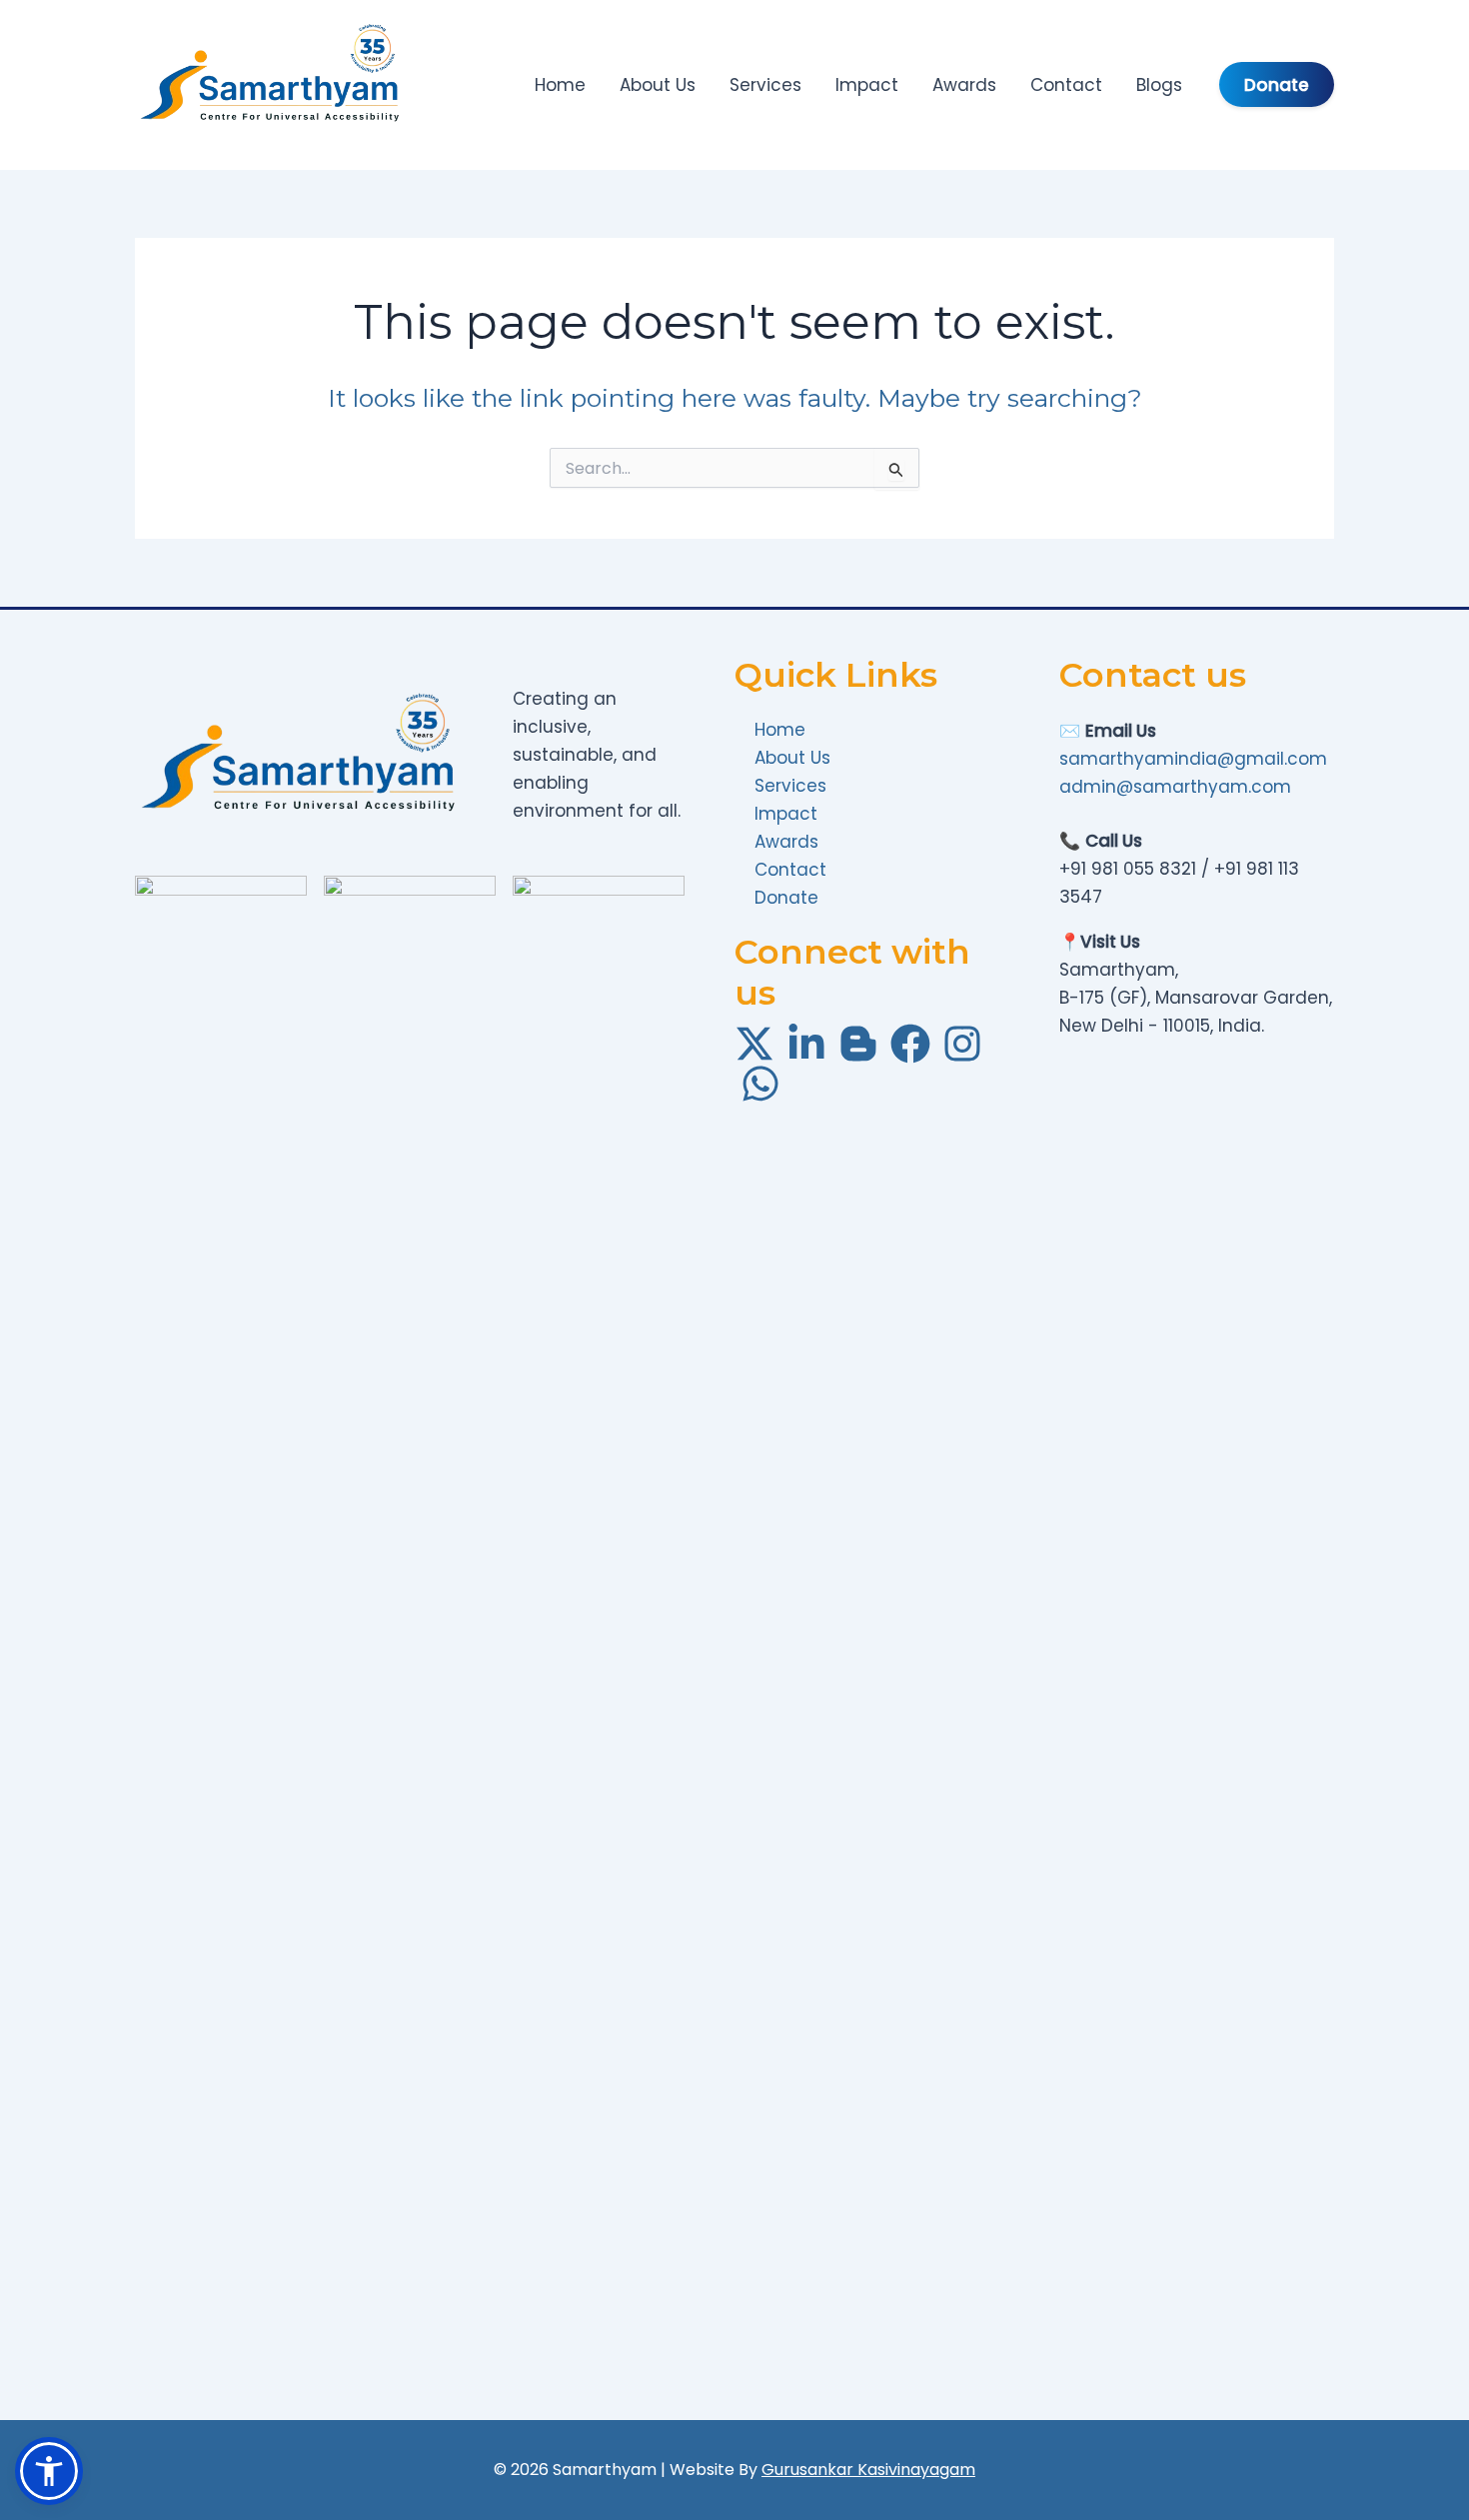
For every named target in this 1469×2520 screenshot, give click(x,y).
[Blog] (858, 1044)
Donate (1277, 85)
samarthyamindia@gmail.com (1193, 759)
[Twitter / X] (754, 1044)
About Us (658, 85)
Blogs (1159, 85)
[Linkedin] (806, 1044)
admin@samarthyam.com (1175, 787)
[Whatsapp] (760, 1084)
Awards (964, 85)
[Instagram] (962, 1044)
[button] (49, 2471)
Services (765, 85)
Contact (1066, 85)
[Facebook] (910, 1044)
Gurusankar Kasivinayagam (868, 2470)
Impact (867, 85)
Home (560, 85)
